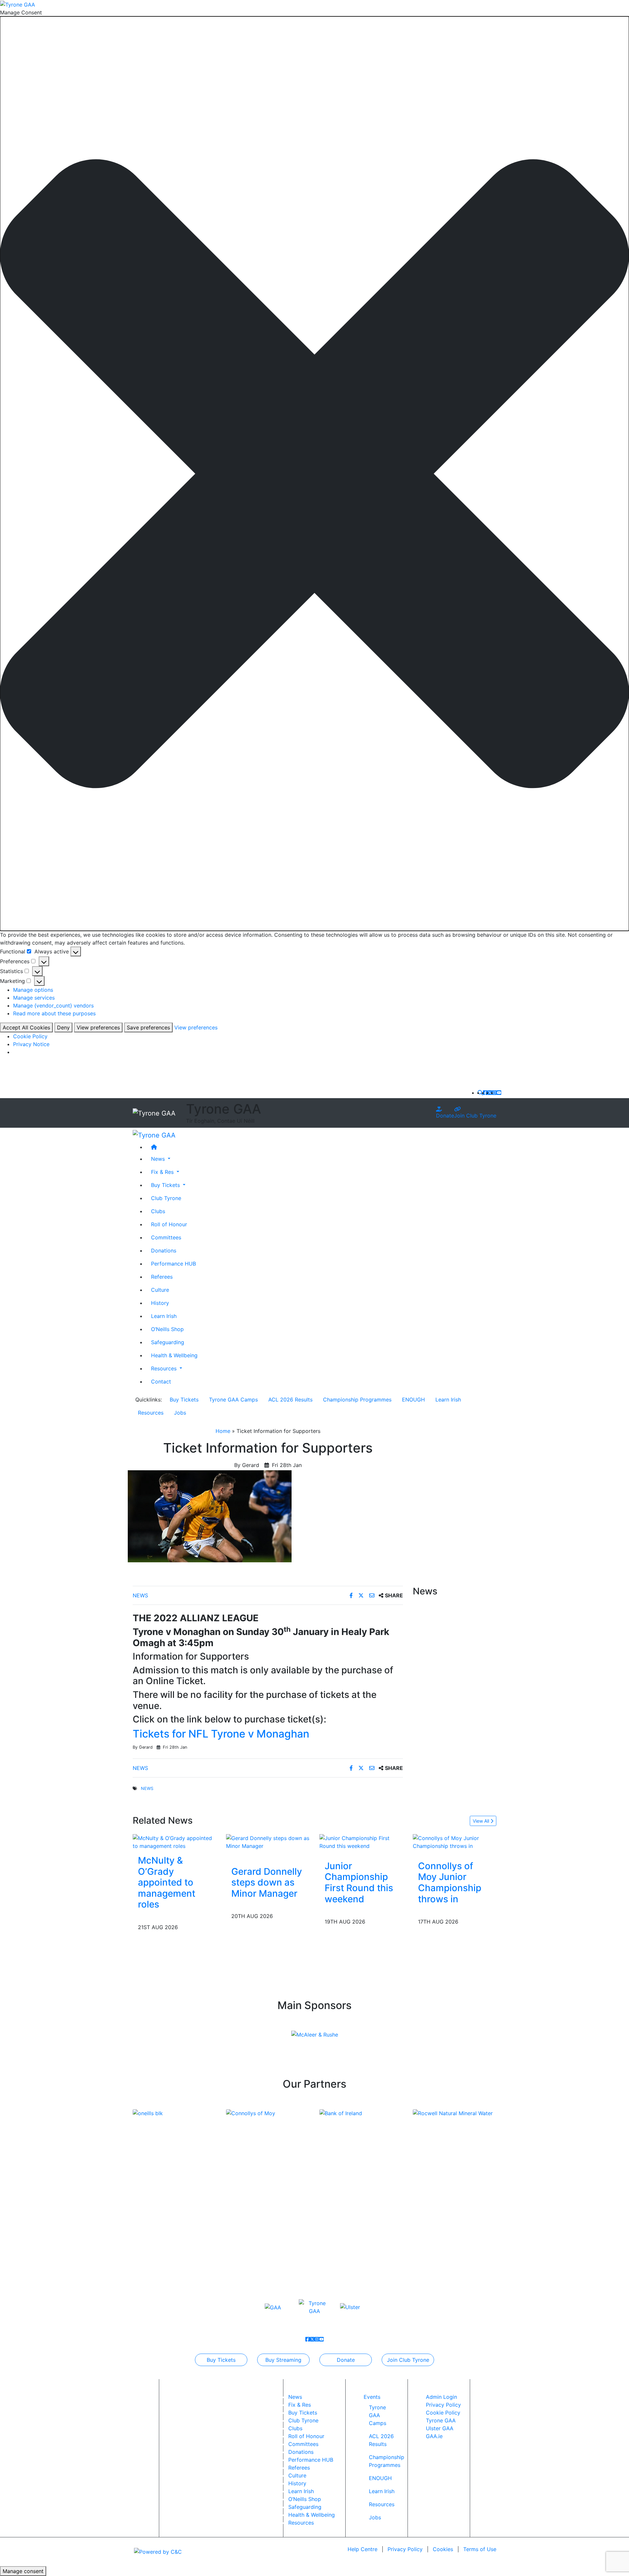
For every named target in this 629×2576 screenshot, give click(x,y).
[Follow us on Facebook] (485, 1093)
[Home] (321, 1147)
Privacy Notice (31, 1044)
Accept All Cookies (26, 1027)
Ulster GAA (440, 2428)
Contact (161, 1381)
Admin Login (441, 2397)
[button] (314, 474)
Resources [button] (165, 1368)
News (140, 1595)
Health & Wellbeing (174, 1355)
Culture (160, 1289)
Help (362, 2549)
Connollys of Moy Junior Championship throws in (450, 1882)
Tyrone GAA (441, 2420)
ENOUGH (413, 1400)
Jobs (180, 1413)
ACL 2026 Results (290, 1400)
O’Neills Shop (167, 1329)
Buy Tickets (184, 1400)
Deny (63, 1027)
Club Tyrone (166, 1198)
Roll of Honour (169, 1224)
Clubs (158, 1211)
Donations (164, 1250)
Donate (445, 1116)
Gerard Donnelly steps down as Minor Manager (267, 1882)
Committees (166, 1237)
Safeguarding (168, 1342)
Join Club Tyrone (475, 1116)
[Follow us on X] (490, 1093)
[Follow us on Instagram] (494, 1093)
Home (223, 1431)
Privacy (405, 2549)
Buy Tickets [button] (166, 1185)
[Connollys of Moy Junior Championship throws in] (455, 1841)
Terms (480, 2549)
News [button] (159, 1158)
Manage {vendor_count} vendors (53, 1006)
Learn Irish (164, 1316)
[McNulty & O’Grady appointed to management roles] (174, 1841)
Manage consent (23, 2571)
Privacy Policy (443, 2405)
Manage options (33, 990)
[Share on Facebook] (352, 1595)
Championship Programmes (357, 1400)
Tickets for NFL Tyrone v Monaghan (221, 1734)
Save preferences (148, 1027)
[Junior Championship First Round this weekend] (361, 1841)
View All (482, 1821)
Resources (151, 1413)
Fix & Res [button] (163, 1172)
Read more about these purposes (54, 1013)
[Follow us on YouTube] (499, 1093)
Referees (162, 1276)
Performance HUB (173, 1263)
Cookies (443, 2549)
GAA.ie (434, 2436)
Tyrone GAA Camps (233, 1400)
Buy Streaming (283, 2360)
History (160, 1303)
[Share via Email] (373, 1595)
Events (372, 2397)
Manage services (34, 998)
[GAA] (273, 2307)
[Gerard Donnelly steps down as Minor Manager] (268, 1841)
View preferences (98, 1027)
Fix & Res (300, 2405)
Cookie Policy (30, 1036)
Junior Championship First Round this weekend (359, 1882)
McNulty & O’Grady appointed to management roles (167, 1882)
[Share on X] (362, 1595)
